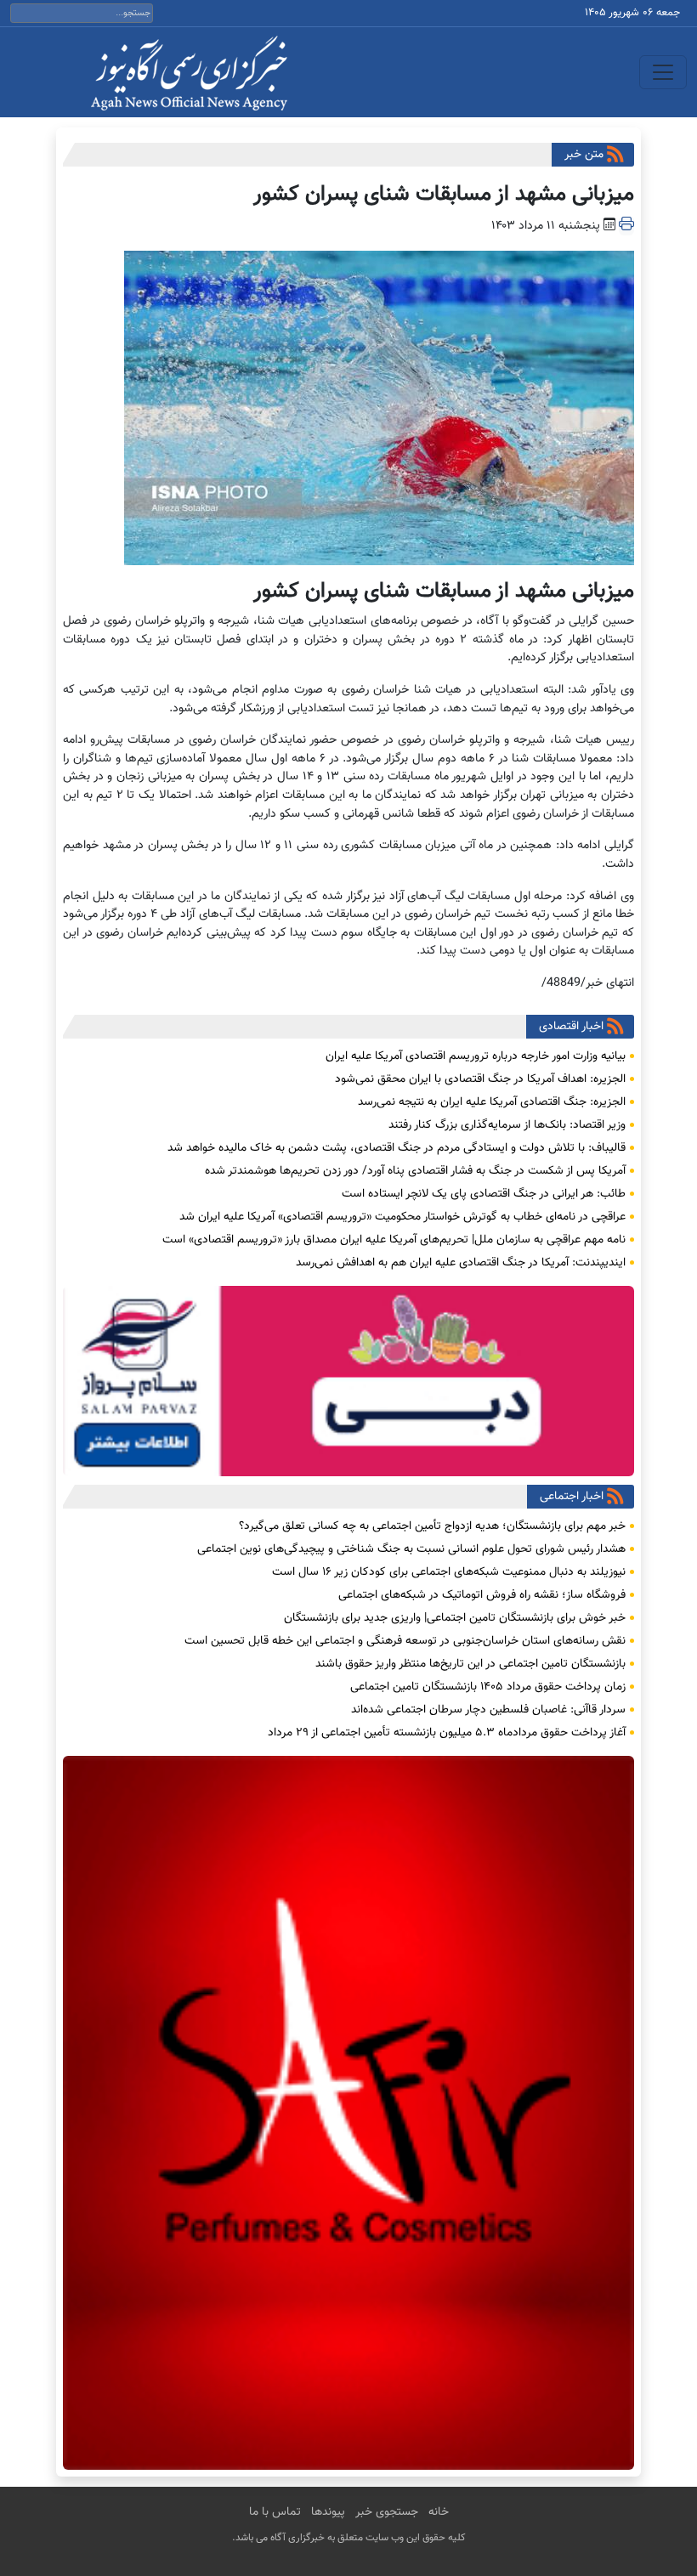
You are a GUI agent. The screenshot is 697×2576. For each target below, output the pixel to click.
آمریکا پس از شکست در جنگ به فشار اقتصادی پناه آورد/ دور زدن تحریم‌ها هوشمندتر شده (415, 1171)
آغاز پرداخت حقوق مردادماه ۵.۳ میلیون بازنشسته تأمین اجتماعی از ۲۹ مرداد (447, 1733)
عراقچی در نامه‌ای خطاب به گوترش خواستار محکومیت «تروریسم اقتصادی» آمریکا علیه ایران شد (402, 1217)
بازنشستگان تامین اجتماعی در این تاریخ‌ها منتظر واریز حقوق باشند (470, 1664)
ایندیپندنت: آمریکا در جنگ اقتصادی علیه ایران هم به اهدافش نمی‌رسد (461, 1263)
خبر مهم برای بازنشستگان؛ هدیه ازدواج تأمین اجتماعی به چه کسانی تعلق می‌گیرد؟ (432, 1526)
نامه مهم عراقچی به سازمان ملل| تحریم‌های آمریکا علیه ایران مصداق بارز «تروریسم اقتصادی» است (394, 1240)
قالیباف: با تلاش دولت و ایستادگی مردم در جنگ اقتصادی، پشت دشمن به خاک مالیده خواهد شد (397, 1148)
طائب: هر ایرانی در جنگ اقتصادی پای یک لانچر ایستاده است (484, 1194)
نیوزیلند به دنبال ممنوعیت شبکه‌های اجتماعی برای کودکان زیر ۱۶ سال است (449, 1572)
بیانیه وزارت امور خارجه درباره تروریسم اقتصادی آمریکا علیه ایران (476, 1056)
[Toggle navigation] (663, 72)
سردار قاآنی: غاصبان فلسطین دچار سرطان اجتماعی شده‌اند (488, 1710)
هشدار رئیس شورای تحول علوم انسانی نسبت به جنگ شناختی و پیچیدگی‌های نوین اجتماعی (411, 1549)
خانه (439, 2512)
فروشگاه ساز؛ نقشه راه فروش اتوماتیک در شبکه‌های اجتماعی (482, 1595)
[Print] (626, 226)
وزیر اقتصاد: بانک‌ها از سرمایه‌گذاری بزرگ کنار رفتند (507, 1125)
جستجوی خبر (387, 2512)
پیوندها (328, 2512)
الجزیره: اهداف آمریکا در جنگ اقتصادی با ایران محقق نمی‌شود (480, 1079)
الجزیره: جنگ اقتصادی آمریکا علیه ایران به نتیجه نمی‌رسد (492, 1102)
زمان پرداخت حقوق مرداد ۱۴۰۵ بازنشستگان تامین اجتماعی (488, 1687)
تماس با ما (275, 2512)
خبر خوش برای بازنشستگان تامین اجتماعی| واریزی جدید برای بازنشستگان (455, 1618)
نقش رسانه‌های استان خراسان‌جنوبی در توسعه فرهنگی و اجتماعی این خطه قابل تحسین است (405, 1641)
